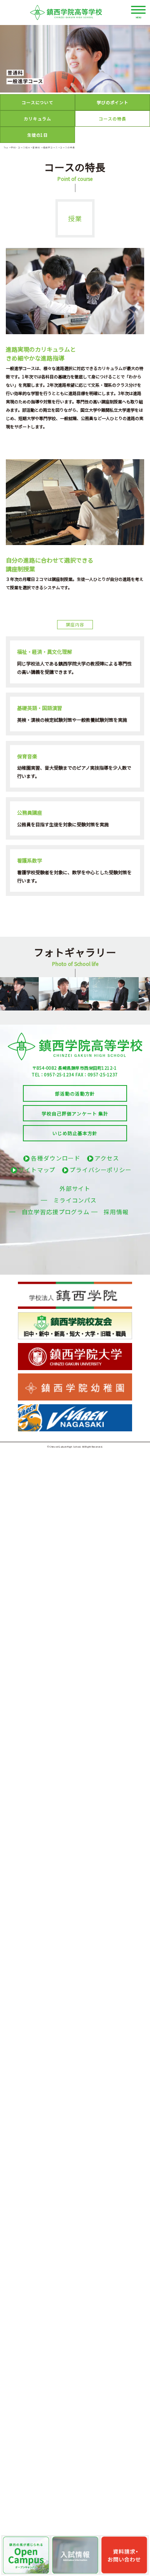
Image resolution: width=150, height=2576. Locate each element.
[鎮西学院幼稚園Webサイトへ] (75, 1376)
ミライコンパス (75, 1200)
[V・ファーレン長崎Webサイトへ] (75, 1407)
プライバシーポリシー (101, 1170)
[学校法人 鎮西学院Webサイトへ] (75, 1285)
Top (6, 147)
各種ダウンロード (56, 1158)
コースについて (37, 102)
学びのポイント (112, 102)
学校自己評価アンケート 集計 (75, 1113)
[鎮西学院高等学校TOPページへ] (75, 13)
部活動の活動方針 (75, 1093)
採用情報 (116, 1212)
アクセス (107, 1158)
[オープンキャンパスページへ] (26, 2555)
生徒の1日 (37, 135)
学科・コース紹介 (21, 147)
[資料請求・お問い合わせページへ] (124, 2555)
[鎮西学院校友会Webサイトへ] (75, 1315)
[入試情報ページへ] (75, 2555)
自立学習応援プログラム (56, 1212)
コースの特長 (112, 119)
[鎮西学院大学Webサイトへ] (75, 1346)
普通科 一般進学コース (45, 147)
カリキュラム (37, 119)
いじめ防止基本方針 (75, 1133)
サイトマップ (37, 1170)
